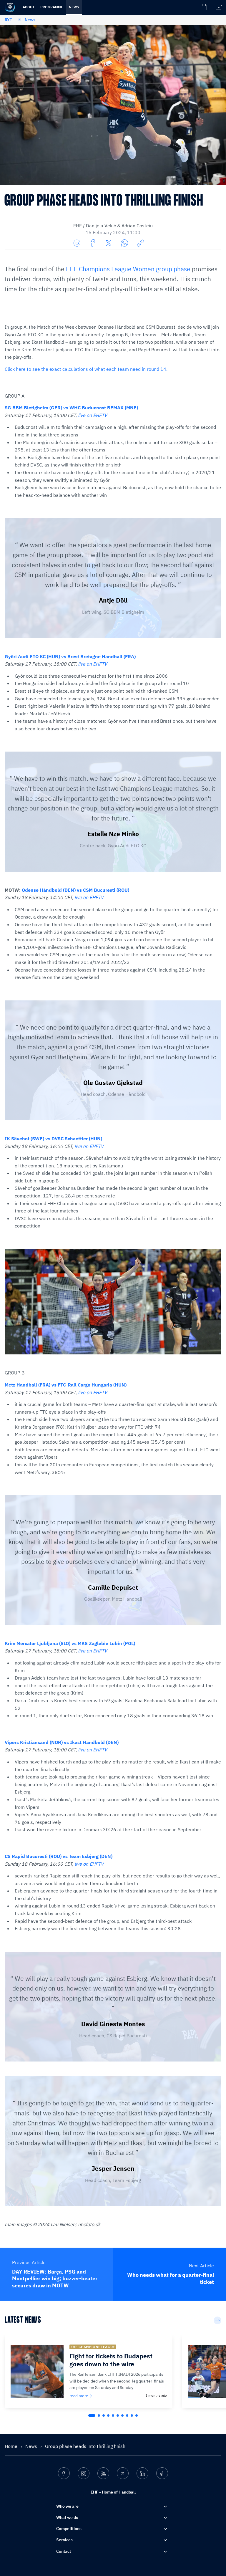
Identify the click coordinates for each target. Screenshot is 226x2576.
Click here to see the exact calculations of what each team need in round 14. (86, 369)
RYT (8, 20)
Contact (64, 2551)
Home (12, 2446)
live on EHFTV (93, 415)
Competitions (69, 2529)
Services (64, 2540)
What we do (67, 2517)
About (29, 7)
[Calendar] (204, 7)
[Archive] (219, 7)
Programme (52, 7)
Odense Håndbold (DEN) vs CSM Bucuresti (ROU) (75, 890)
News (74, 7)
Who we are (67, 2506)
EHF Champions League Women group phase (128, 269)
